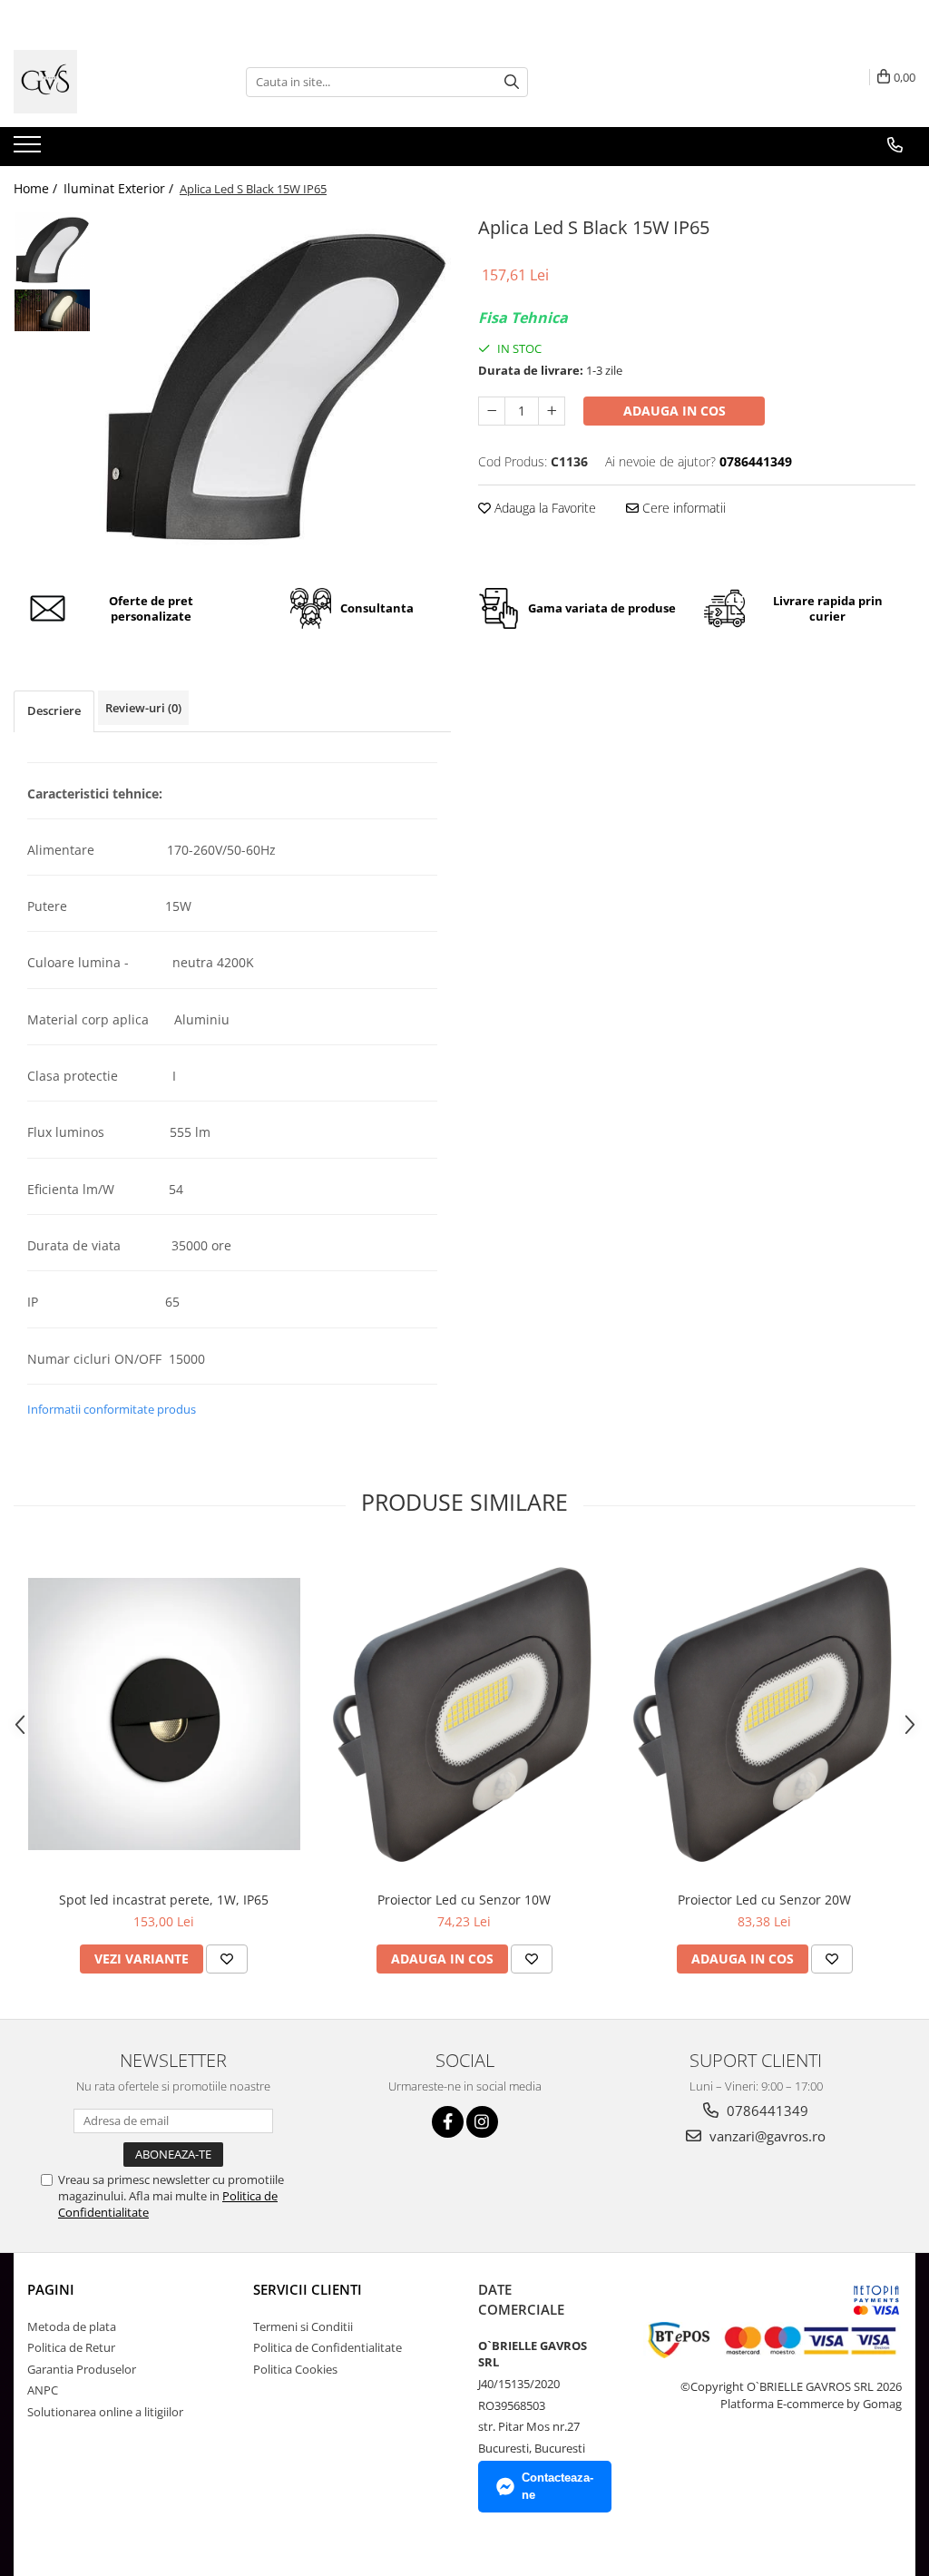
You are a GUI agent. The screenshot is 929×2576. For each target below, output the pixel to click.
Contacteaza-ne (557, 2486)
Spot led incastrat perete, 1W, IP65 (164, 1900)
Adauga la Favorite (543, 508)
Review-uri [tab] (143, 708)
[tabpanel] (275, 387)
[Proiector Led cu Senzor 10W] (464, 1714)
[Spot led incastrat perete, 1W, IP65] (164, 1714)
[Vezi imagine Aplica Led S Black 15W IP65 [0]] (52, 250)
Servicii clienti (308, 2289)
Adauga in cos (675, 411)
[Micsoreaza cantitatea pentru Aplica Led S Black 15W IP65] (492, 411)
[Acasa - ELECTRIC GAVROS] (104, 82)
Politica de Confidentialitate (328, 2347)
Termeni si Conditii (303, 2326)
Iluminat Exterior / (120, 188)
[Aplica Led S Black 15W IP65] (275, 387)
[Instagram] (482, 2122)
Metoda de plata (72, 2326)
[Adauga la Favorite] (227, 1959)
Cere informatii (682, 508)
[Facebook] (448, 2122)
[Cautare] (512, 82)
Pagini (51, 2289)
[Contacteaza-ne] (895, 145)
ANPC (43, 2390)
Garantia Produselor (82, 2369)
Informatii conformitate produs (112, 1409)
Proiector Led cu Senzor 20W (764, 1900)
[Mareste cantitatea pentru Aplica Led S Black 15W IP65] (552, 411)
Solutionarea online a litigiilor (105, 2412)
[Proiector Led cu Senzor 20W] (765, 1714)
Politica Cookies (295, 2369)
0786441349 (766, 2111)
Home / (37, 188)
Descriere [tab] (54, 710)
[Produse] (29, 150)
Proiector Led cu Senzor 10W (464, 1900)
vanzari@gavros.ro (766, 2136)
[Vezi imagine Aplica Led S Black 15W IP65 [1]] (52, 310)
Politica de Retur (71, 2347)
